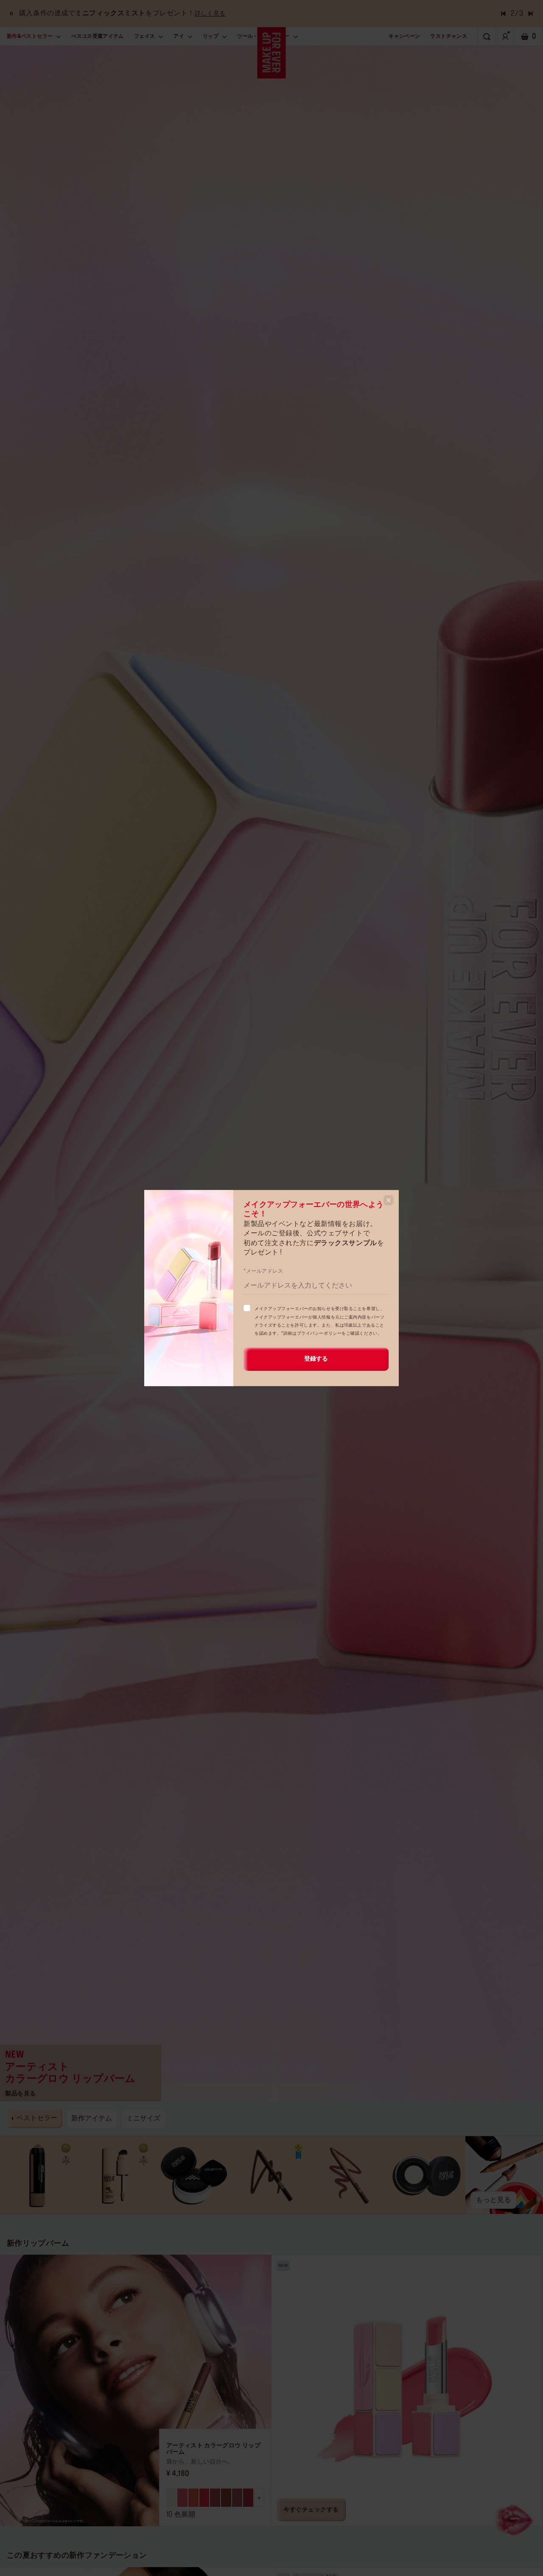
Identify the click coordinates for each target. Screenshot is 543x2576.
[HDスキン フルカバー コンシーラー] (116, 2175)
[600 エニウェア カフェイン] (226, 2498)
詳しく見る (210, 14)
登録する (316, 1359)
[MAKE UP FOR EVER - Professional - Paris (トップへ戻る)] (272, 53)
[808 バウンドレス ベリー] (248, 2498)
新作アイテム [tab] (92, 2118)
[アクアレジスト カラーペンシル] (272, 2175)
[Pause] (11, 14)
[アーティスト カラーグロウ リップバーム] (271, 1071)
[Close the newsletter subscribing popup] (389, 1200)
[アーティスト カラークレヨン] (39, 2175)
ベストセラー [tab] (37, 2118)
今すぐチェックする (311, 2510)
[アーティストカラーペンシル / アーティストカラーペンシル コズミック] (349, 2175)
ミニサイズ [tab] (143, 2118)
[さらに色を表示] (259, 2498)
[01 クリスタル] (171, 2498)
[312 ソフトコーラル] (193, 2498)
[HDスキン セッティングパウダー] (194, 2175)
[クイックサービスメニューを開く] (515, 2519)
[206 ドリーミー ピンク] (182, 2498)
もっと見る (494, 2200)
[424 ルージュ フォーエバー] (204, 2498)
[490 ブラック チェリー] (215, 2498)
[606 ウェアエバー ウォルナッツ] (237, 2498)
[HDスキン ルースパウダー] (427, 2175)
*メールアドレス (263, 1271)
